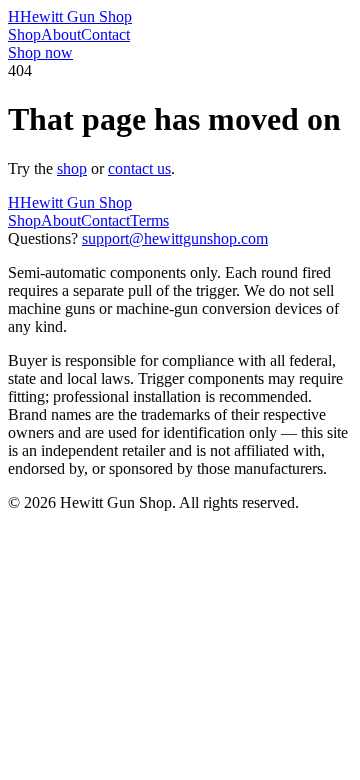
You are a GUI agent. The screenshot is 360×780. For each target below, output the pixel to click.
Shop (24, 34)
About (61, 34)
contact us (139, 168)
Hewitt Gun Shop (70, 16)
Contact (105, 34)
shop (72, 168)
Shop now (40, 52)
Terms (149, 220)
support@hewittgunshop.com (175, 238)
